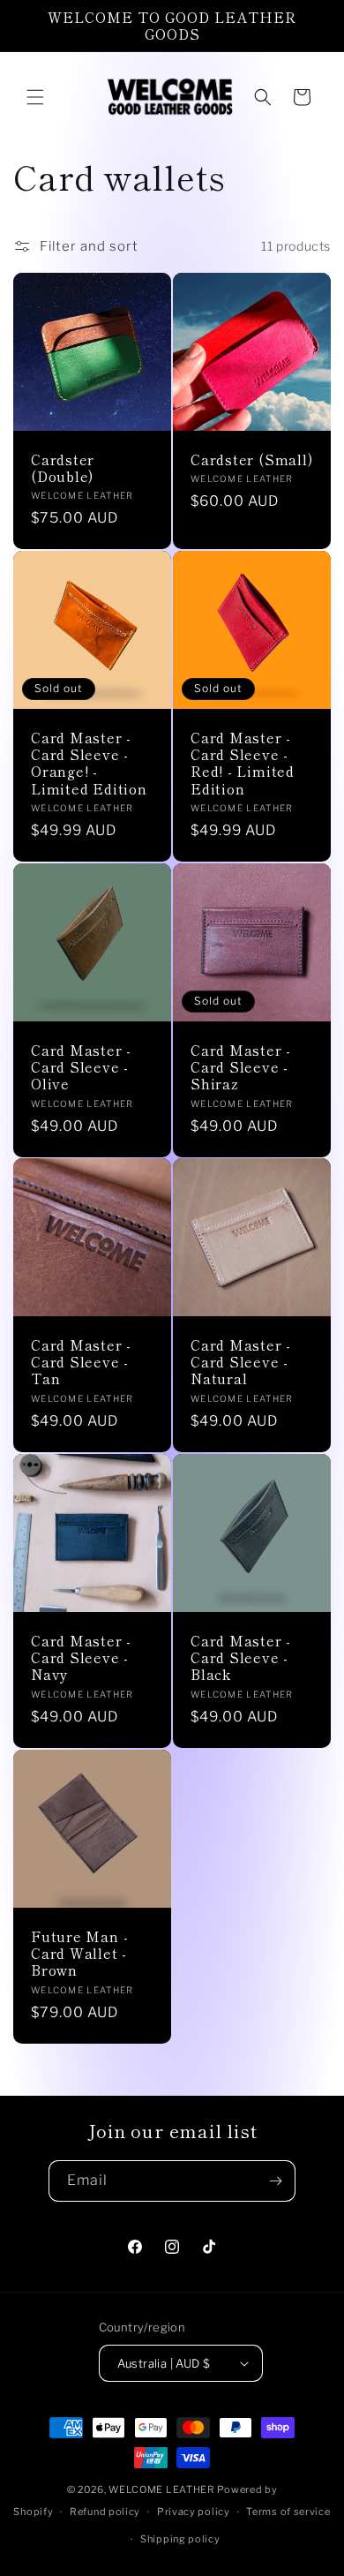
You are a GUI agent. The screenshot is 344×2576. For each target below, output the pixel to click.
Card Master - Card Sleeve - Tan (81, 1362)
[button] (35, 97)
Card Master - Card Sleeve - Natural (241, 1362)
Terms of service (288, 2512)
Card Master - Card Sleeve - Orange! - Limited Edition (89, 763)
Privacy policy (194, 2512)
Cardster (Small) (251, 459)
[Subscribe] (275, 2181)
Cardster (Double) (63, 468)
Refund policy (105, 2512)
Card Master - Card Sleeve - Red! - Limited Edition (243, 763)
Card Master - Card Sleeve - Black (241, 1658)
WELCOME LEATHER (162, 2489)
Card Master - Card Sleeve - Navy (81, 1658)
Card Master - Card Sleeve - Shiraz (241, 1067)
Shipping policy (180, 2539)
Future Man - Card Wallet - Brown (79, 1954)
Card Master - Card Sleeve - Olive (81, 1067)
